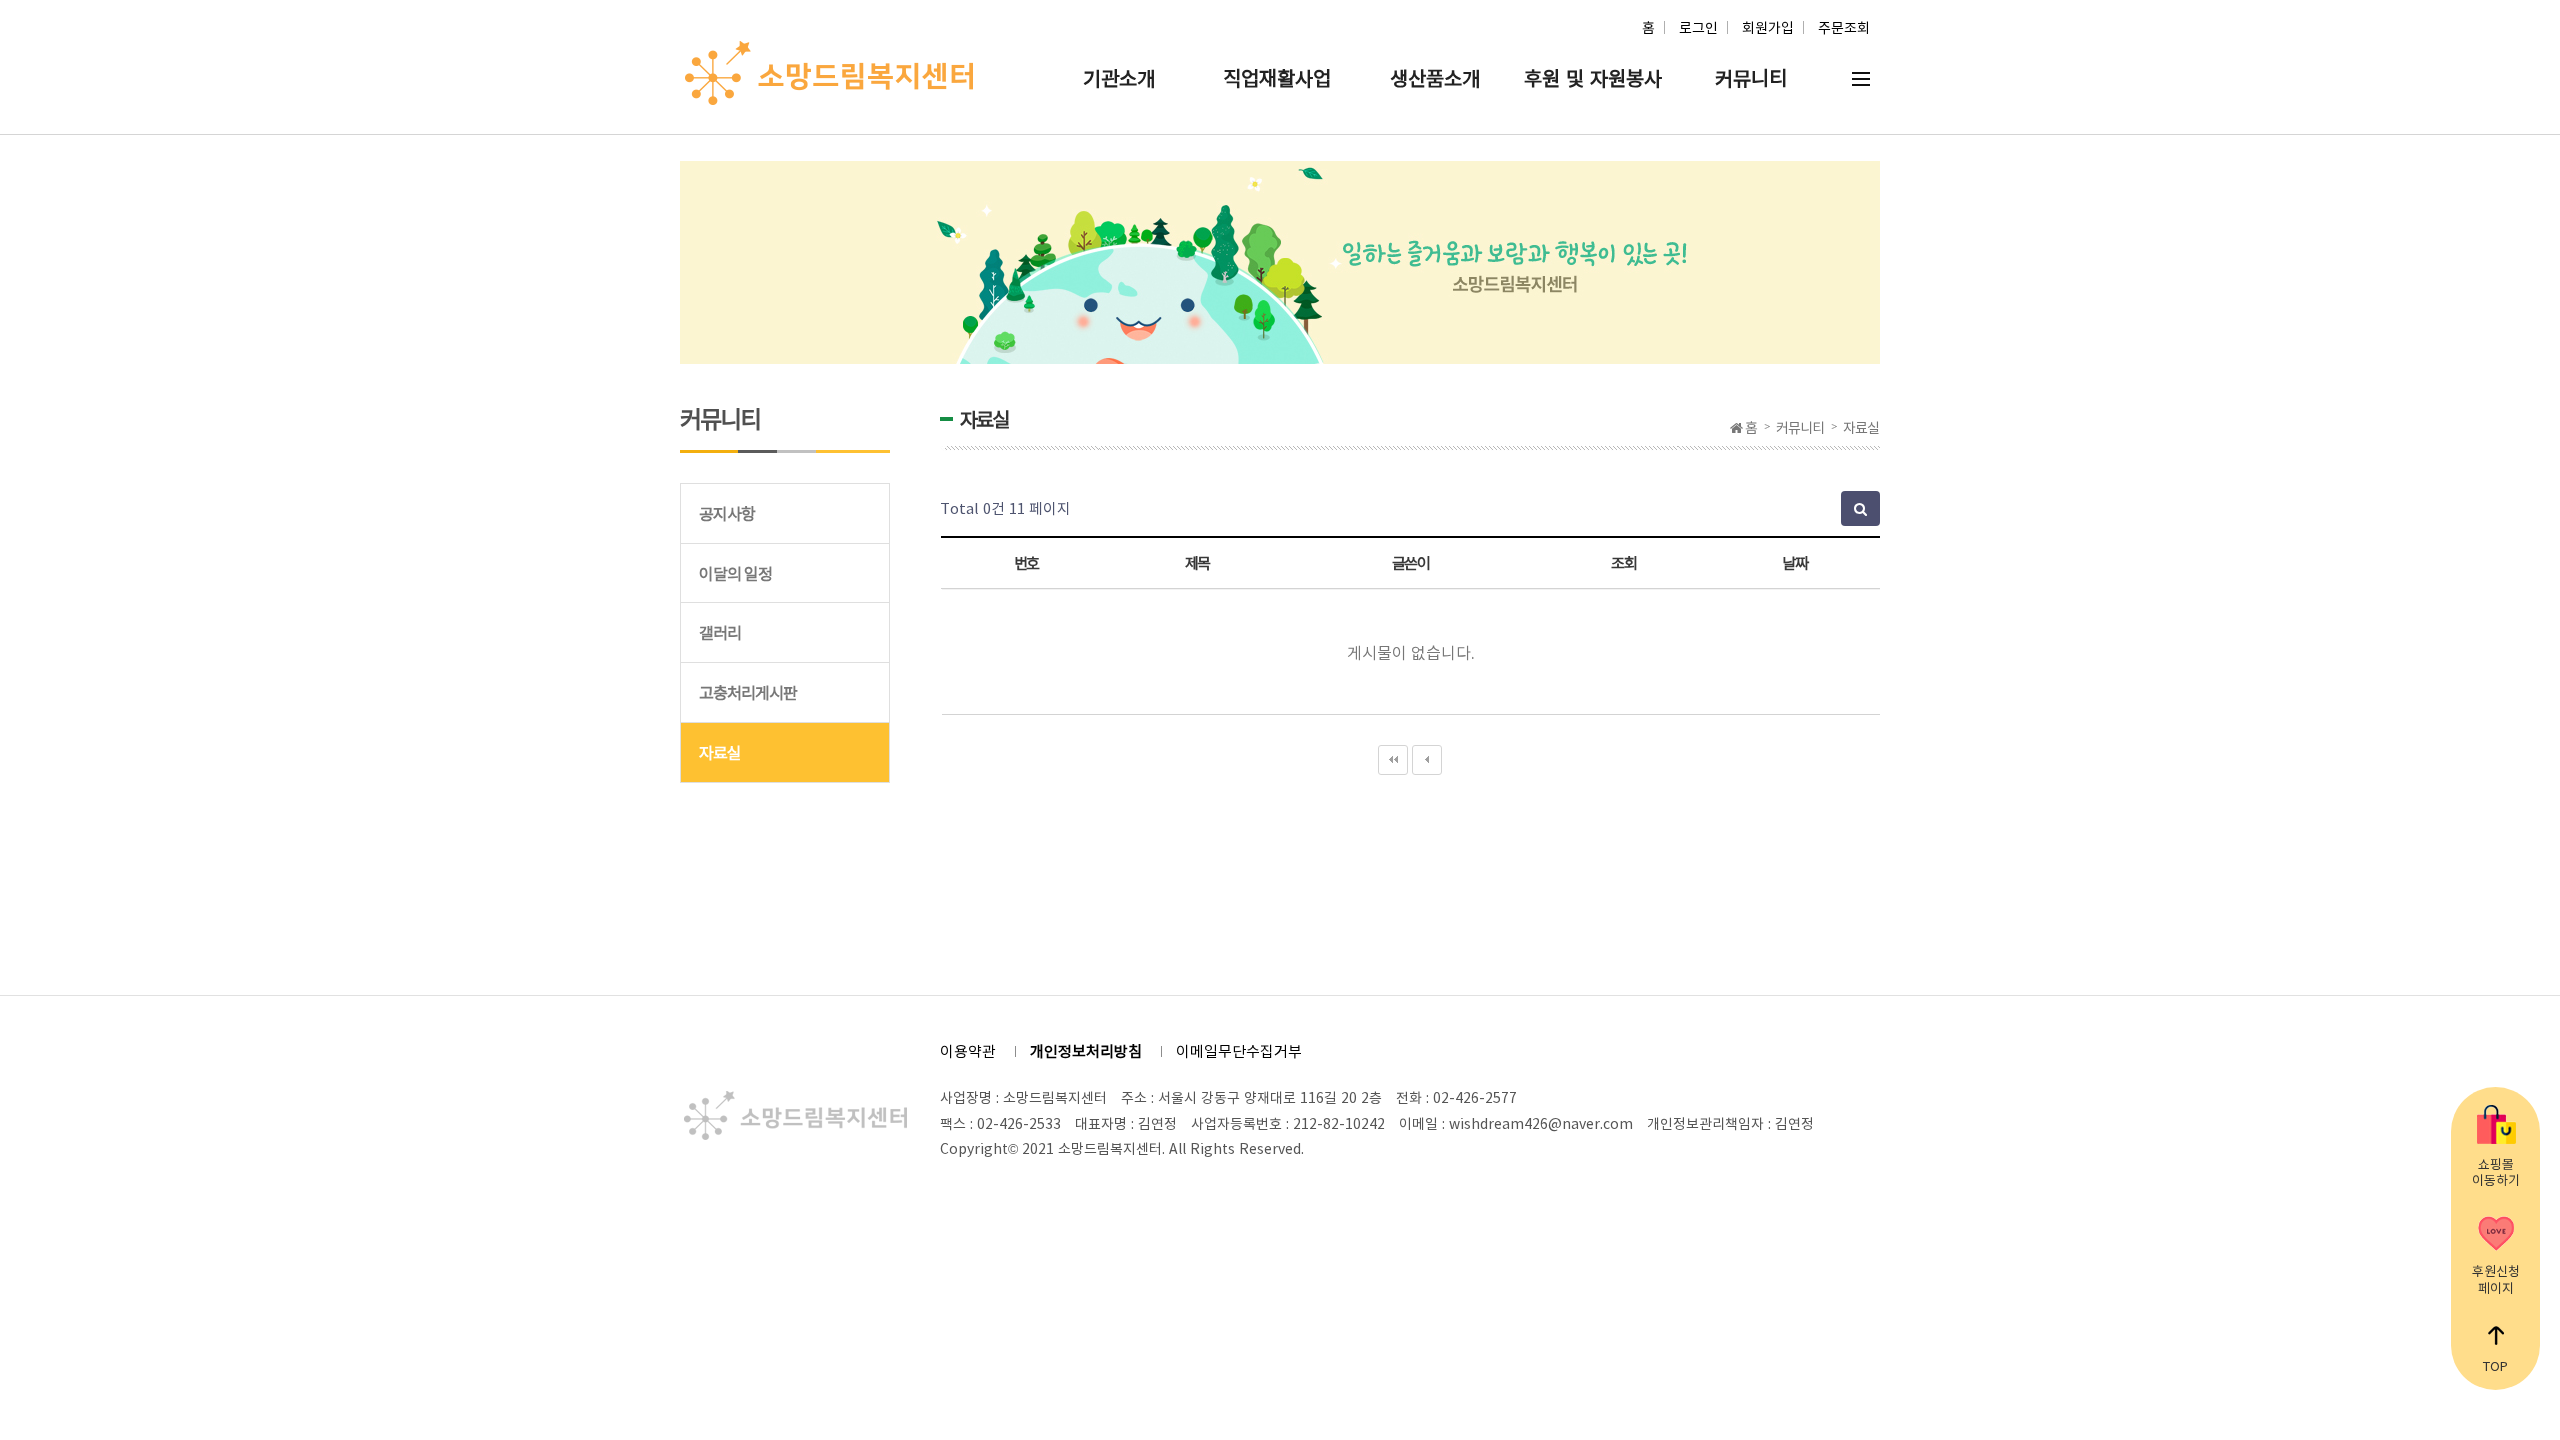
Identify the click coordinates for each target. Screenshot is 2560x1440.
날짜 (1794, 562)
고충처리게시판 (748, 692)
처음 (1393, 760)
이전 (1427, 760)
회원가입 (1768, 27)
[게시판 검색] (1860, 508)
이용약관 (968, 1051)
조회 (1623, 562)
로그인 (1698, 27)
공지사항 (727, 513)
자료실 (720, 752)
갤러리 (720, 632)
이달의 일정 (735, 573)
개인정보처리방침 (1086, 1051)
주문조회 (1844, 27)
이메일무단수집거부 (1239, 1051)
